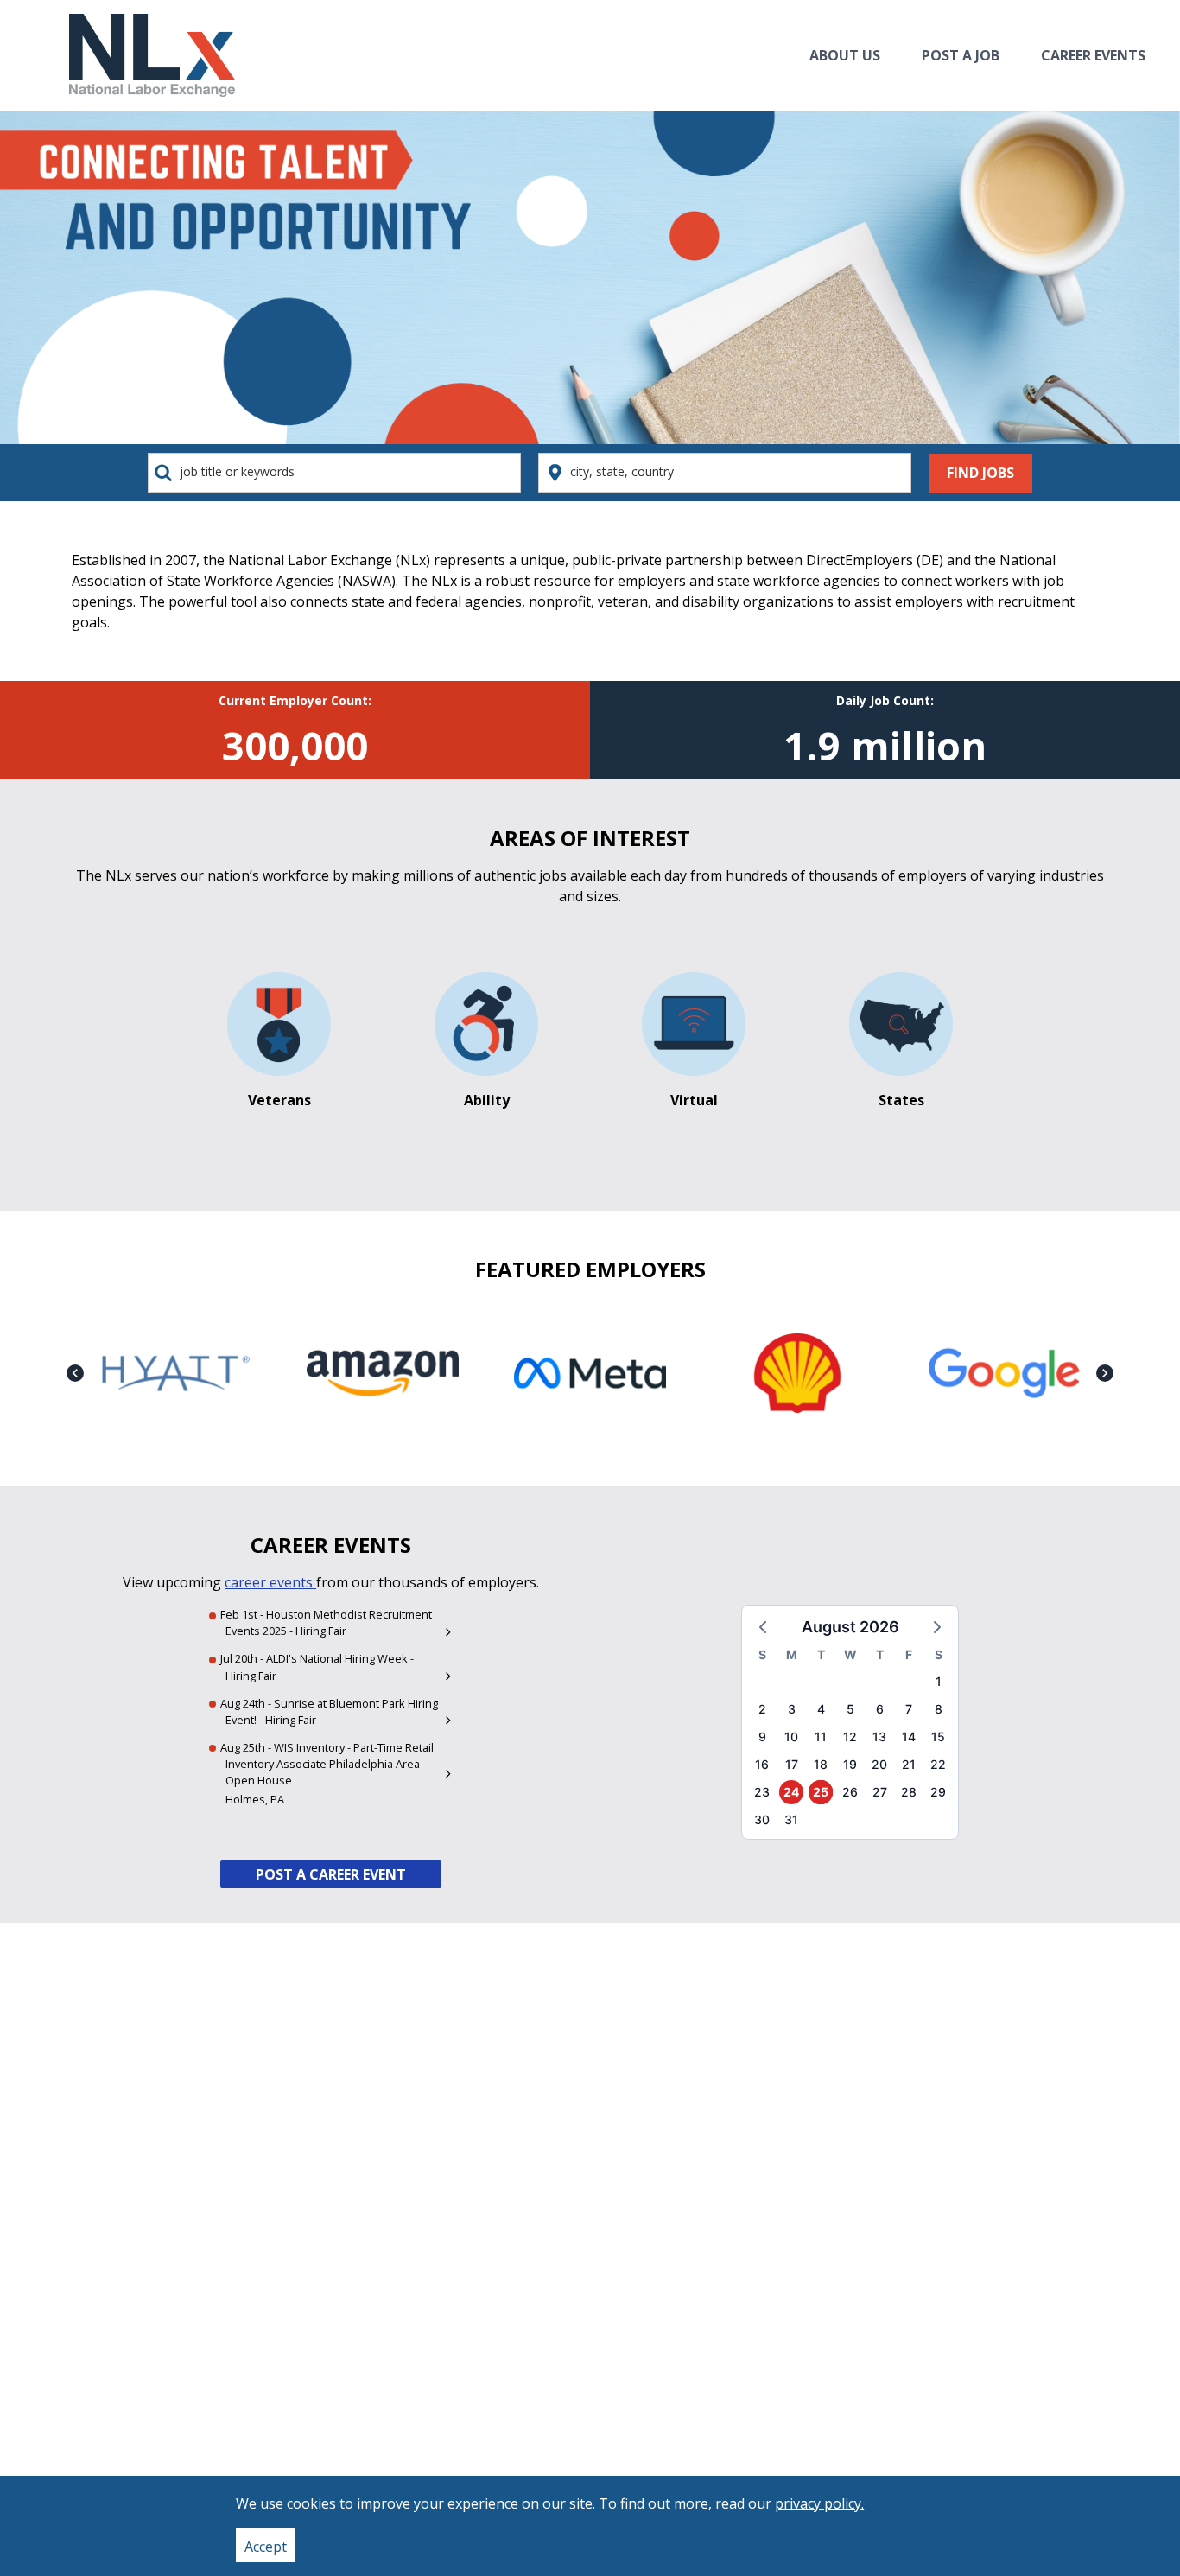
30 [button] (762, 1819)
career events (270, 1582)
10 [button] (791, 1736)
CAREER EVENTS (1093, 55)
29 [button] (938, 1792)
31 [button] (791, 1819)
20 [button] (879, 1764)
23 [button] (762, 1792)
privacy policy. (819, 2503)
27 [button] (880, 1792)
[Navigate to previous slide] (75, 1373)
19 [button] (850, 1764)
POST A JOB (961, 55)
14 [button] (909, 1736)
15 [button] (938, 1736)
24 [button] (791, 1792)
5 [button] (850, 1709)
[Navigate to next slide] (1105, 1373)
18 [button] (821, 1764)
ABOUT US (845, 55)
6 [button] (880, 1709)
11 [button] (821, 1736)
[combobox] (334, 472)
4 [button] (821, 1709)
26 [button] (850, 1792)
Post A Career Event (331, 1874)
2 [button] (762, 1709)
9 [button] (762, 1736)
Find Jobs (980, 473)
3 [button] (792, 1709)
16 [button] (762, 1764)
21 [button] (909, 1764)
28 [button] (909, 1792)
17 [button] (792, 1764)
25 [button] (821, 1792)
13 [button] (879, 1736)
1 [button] (939, 1681)
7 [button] (909, 1709)
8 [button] (939, 1709)
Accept (266, 2547)
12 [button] (850, 1736)
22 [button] (938, 1764)
